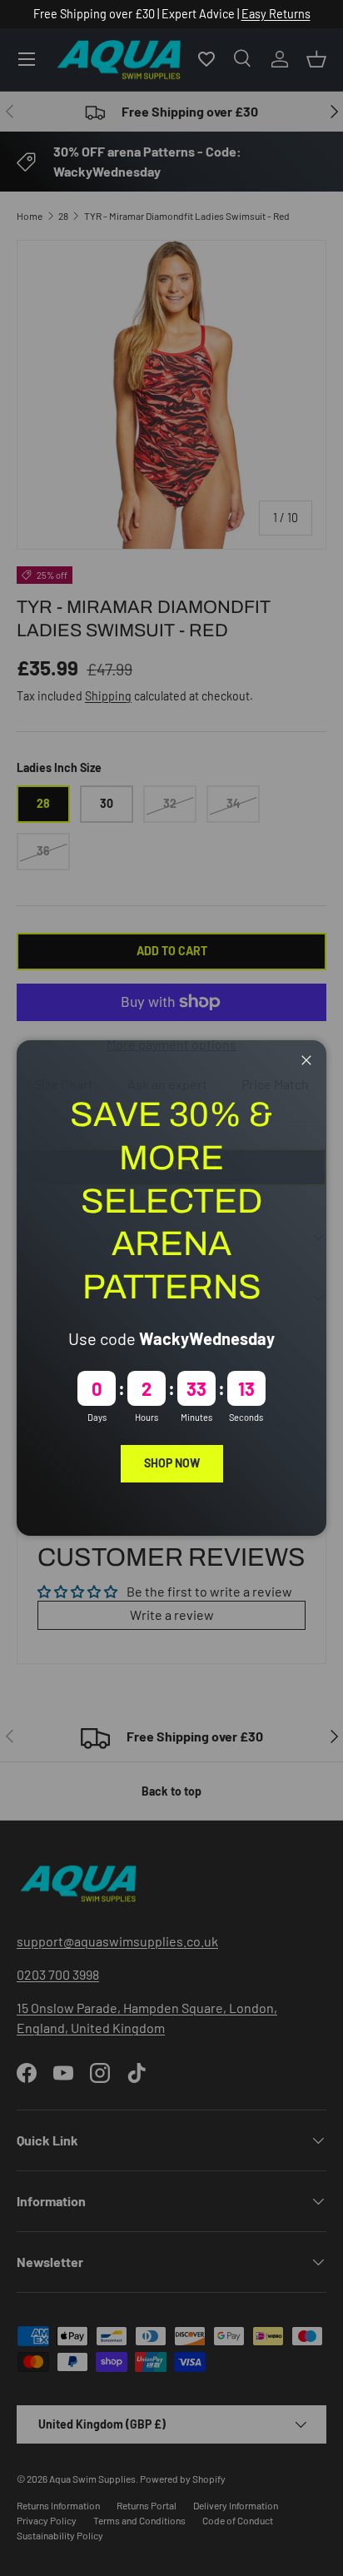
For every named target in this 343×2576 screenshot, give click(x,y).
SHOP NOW (172, 1463)
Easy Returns (276, 14)
